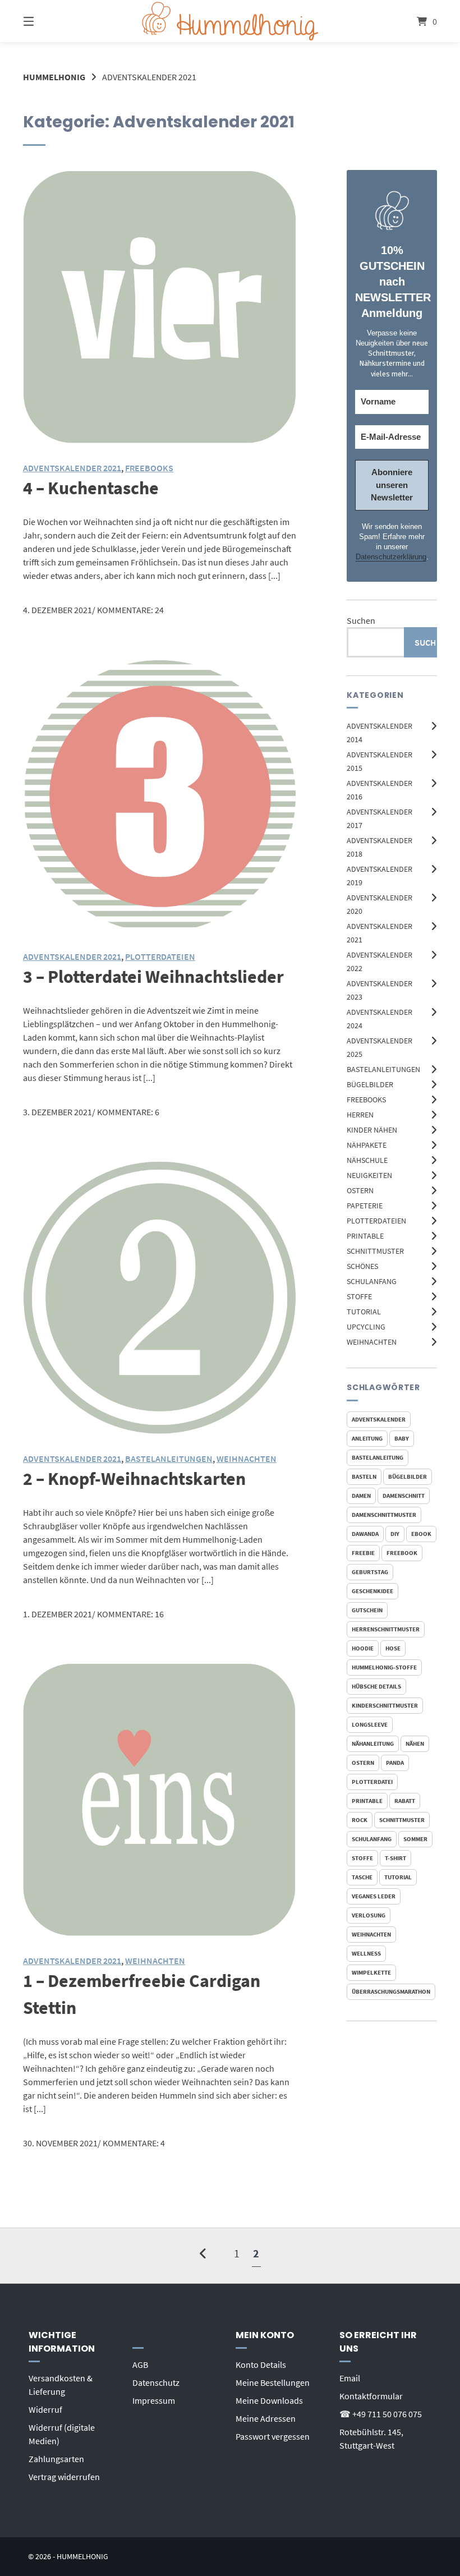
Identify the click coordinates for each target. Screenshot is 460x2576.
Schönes (362, 1266)
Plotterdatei (372, 1782)
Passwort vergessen (273, 2436)
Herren (360, 1115)
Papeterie (365, 1206)
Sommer (415, 1839)
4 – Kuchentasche (91, 488)
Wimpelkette (371, 1972)
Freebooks (366, 1100)
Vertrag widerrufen (64, 2477)
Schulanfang (372, 1281)
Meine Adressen (266, 2418)
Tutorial (364, 1312)
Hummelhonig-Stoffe (384, 1667)
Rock (360, 1820)
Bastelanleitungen (383, 1069)
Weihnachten (372, 1342)
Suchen (361, 620)
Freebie (363, 1553)
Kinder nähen (372, 1130)
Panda (395, 1763)
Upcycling (366, 1327)
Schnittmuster (375, 1251)
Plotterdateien (376, 1221)
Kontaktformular (371, 2396)
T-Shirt (395, 1858)
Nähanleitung (373, 1744)
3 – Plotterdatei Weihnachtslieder (153, 977)
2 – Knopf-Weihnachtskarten (134, 1479)
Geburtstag (370, 1572)
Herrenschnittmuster (386, 1629)
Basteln (364, 1476)
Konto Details (261, 2365)
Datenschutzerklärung (391, 557)
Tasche (362, 1877)
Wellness (366, 1953)
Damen (361, 1496)
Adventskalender (379, 1419)
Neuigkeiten (369, 1175)
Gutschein (367, 1610)
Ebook (421, 1534)
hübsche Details (376, 1686)
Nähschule (367, 1160)
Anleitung (367, 1438)
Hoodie (363, 1648)
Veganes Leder (374, 1896)
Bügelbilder (370, 1084)
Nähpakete (367, 1145)
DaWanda (365, 1534)
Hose (393, 1648)
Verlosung (369, 1915)
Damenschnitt (404, 1496)
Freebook (402, 1553)
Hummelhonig (54, 77)
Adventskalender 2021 (72, 468)
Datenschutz (156, 2382)
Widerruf (45, 2409)
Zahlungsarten (56, 2459)
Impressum (154, 2400)
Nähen (415, 1744)
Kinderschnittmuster (385, 1705)
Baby (402, 1438)
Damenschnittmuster (384, 1515)
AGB (140, 2365)
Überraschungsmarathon (391, 1991)
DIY (395, 1534)
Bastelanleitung (378, 1457)
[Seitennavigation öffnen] (48, 21)
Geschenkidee (372, 1591)
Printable (365, 1236)
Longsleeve (370, 1724)
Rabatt (405, 1801)
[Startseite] (230, 21)
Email (350, 2378)
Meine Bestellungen (273, 2382)
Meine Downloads (269, 2400)
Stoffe (359, 1296)
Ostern (360, 1190)
